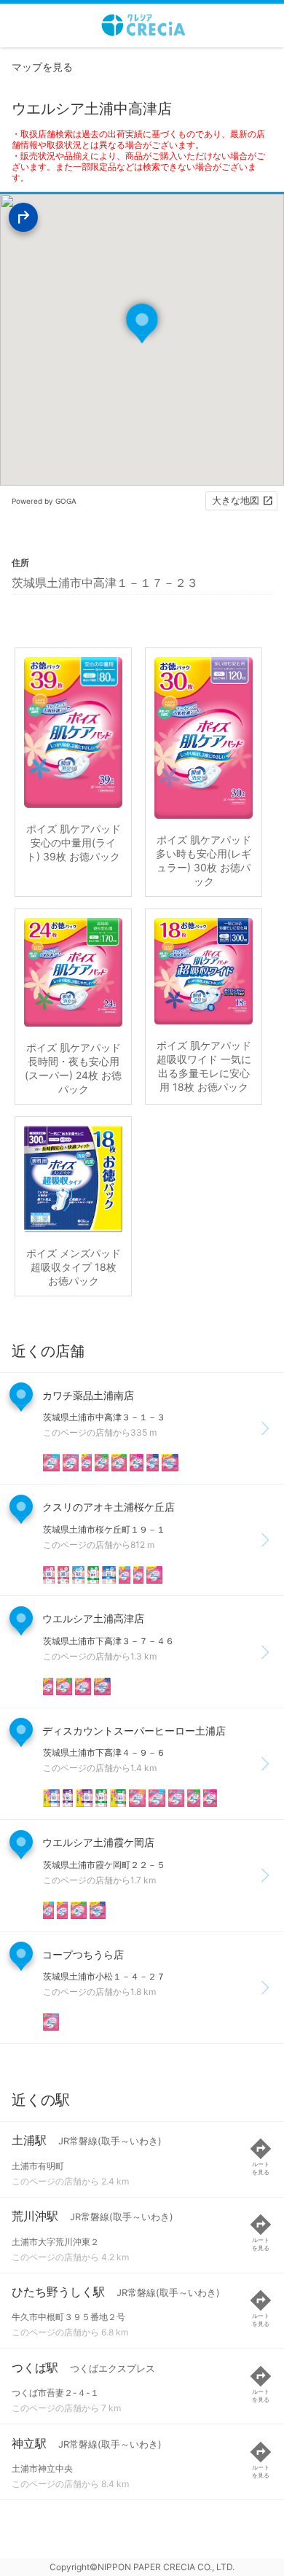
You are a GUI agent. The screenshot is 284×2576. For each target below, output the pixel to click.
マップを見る (42, 67)
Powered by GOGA (44, 501)
